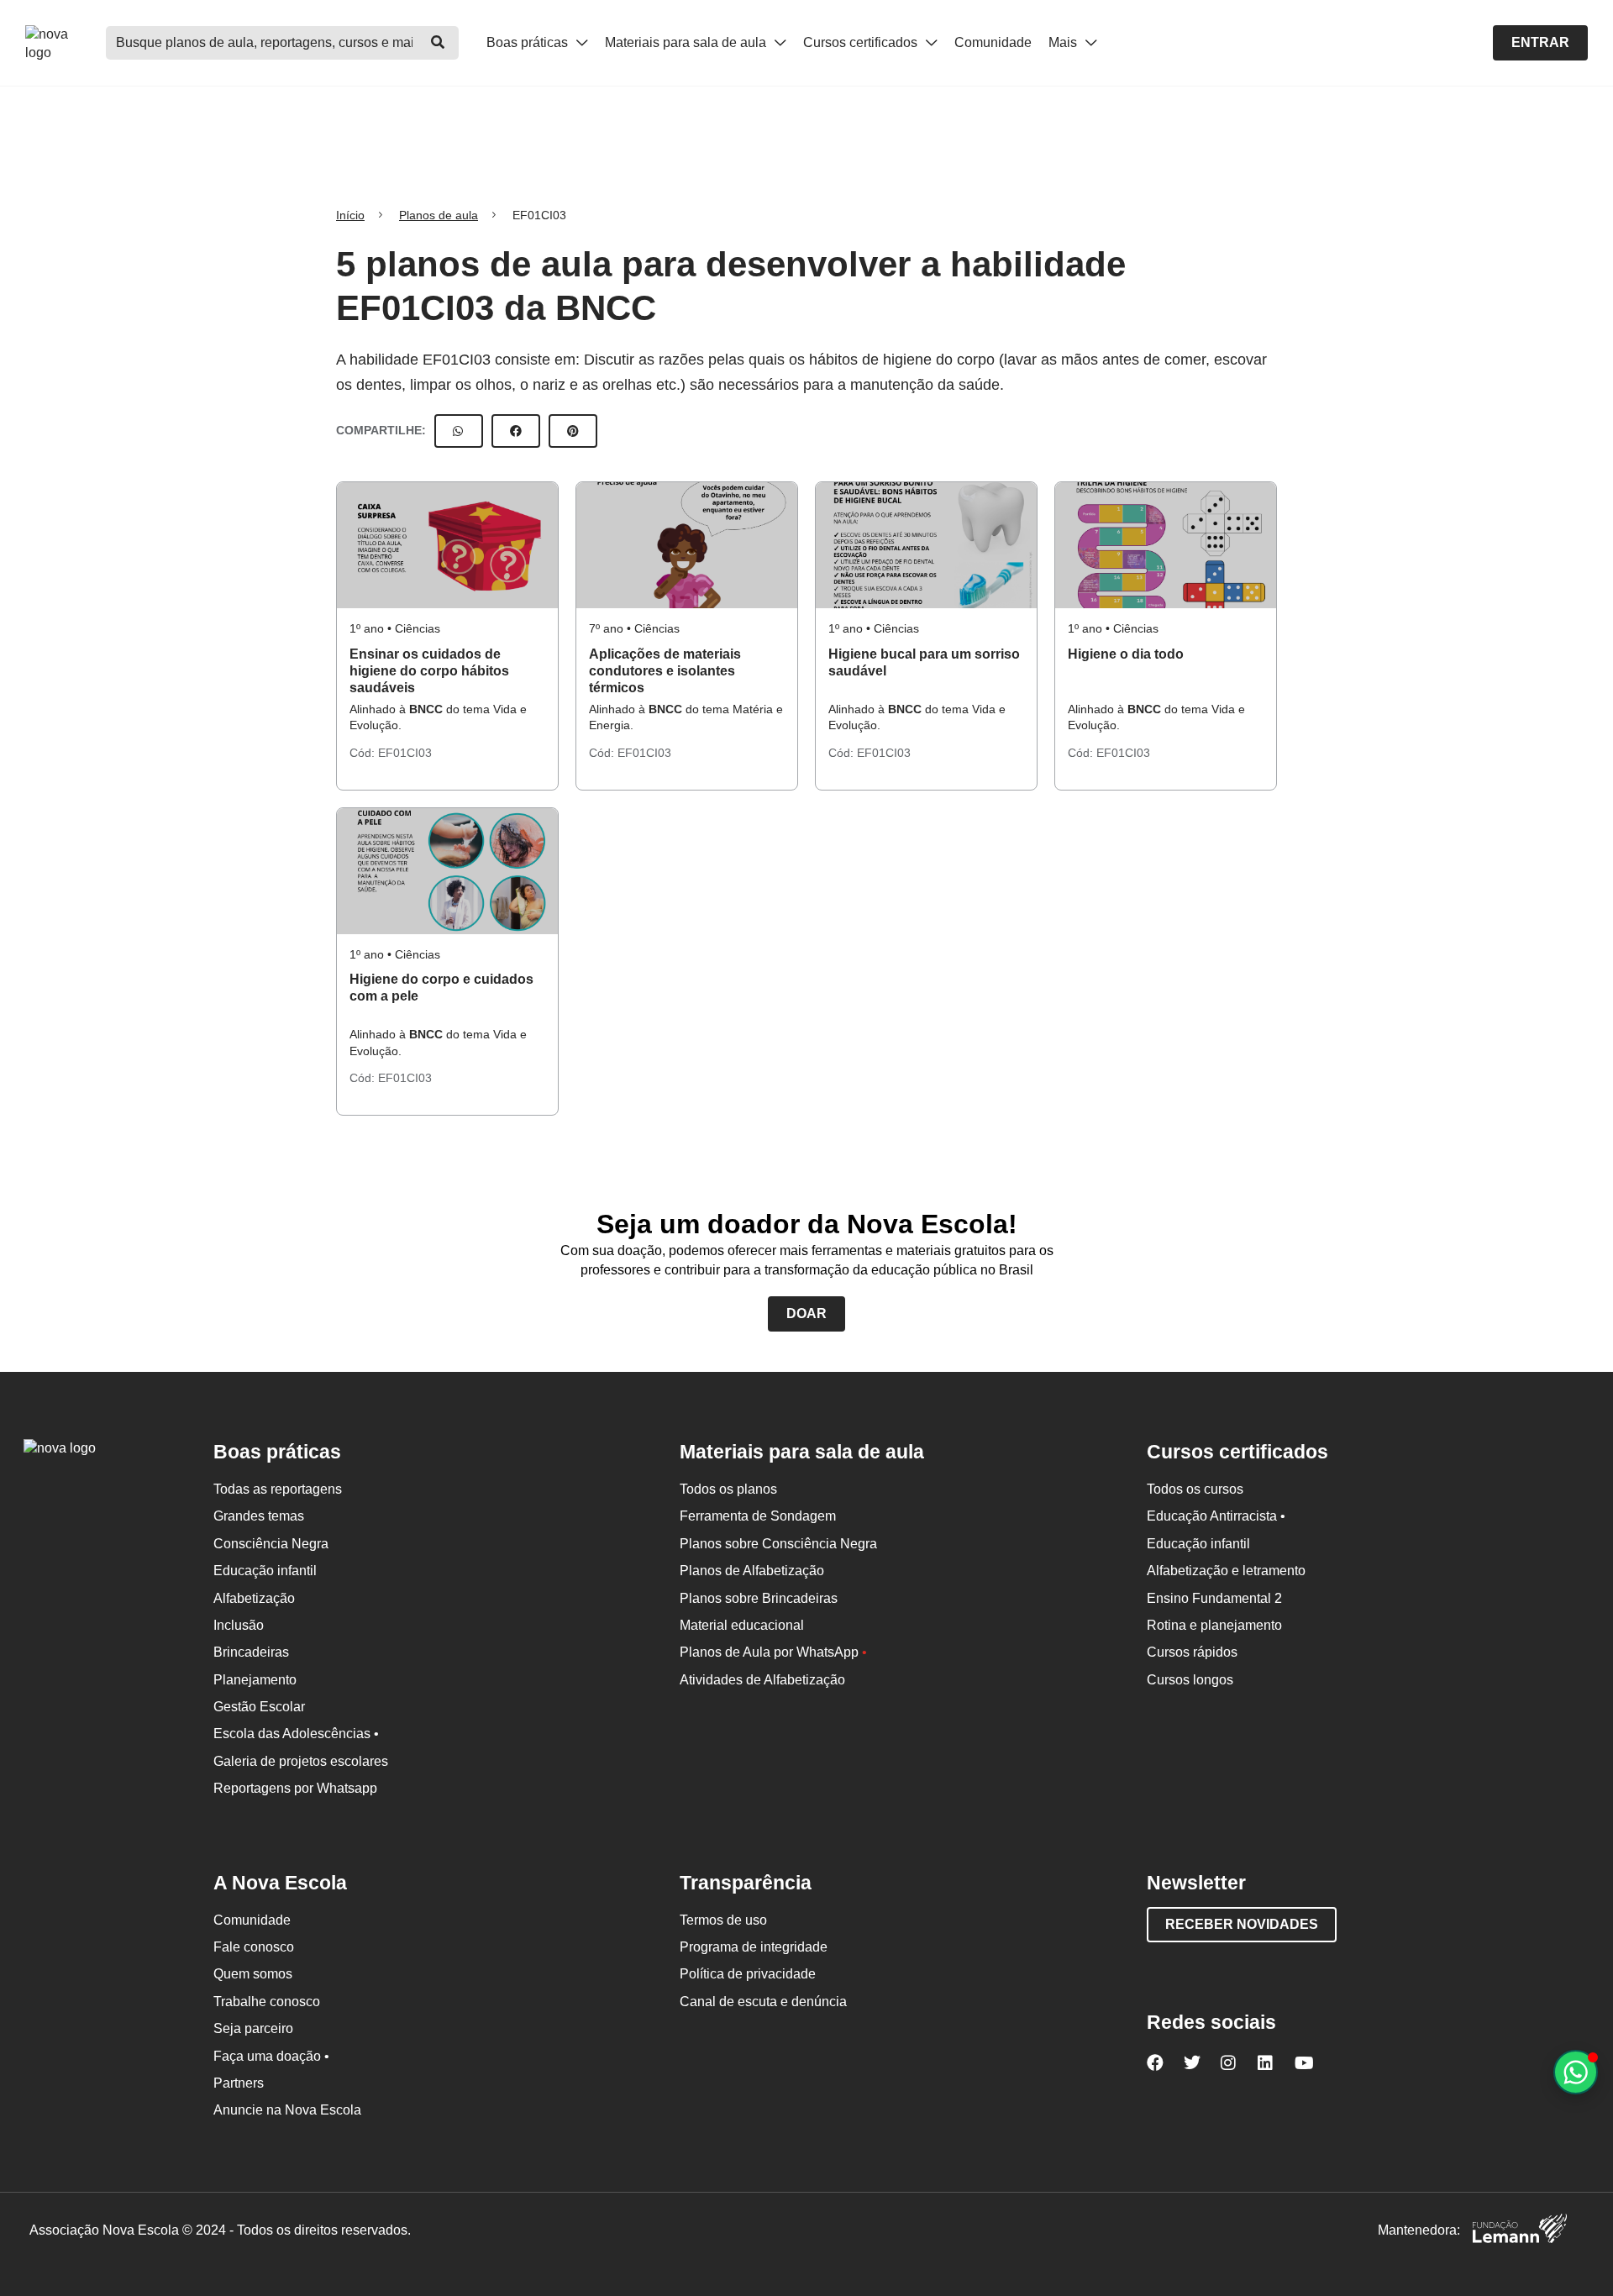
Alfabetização (254, 1598)
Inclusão (239, 1625)
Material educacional (742, 1625)
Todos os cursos (1195, 1489)
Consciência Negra (271, 1544)
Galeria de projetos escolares (301, 1761)
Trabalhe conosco (267, 2002)
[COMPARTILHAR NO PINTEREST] (573, 431)
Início (350, 215)
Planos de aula (439, 215)
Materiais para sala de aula (687, 42)
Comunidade (993, 42)
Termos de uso (723, 1920)
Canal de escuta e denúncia (763, 2002)
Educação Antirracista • (1216, 1516)
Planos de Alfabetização (752, 1571)
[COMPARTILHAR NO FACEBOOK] (516, 431)
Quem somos (253, 1974)
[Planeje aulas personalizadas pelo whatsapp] (1576, 2072)
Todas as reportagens (278, 1489)
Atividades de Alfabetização (762, 1680)
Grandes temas (259, 1516)
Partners (239, 2083)
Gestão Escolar (259, 1707)
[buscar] (438, 43)
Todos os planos (728, 1489)
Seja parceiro (253, 2028)
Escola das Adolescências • (296, 1734)
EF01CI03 (405, 753)
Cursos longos (1190, 1680)
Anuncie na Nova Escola (287, 2110)
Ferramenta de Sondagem (758, 1516)
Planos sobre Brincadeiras (759, 1598)
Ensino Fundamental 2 (1214, 1598)
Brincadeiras (251, 1652)
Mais (1064, 42)
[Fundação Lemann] (1520, 2231)
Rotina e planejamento (1214, 1625)
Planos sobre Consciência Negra (778, 1544)
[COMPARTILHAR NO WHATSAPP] (459, 431)
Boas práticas (529, 42)
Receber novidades (1242, 1924)
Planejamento (255, 1680)
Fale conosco (254, 1947)
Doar (806, 1314)
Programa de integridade (754, 1947)
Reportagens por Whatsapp (295, 1788)
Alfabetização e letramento (1226, 1571)
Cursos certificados (862, 42)
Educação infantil (265, 1571)
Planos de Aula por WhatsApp (773, 1652)
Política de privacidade (748, 1974)
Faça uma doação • (271, 2056)
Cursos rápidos (1192, 1652)
